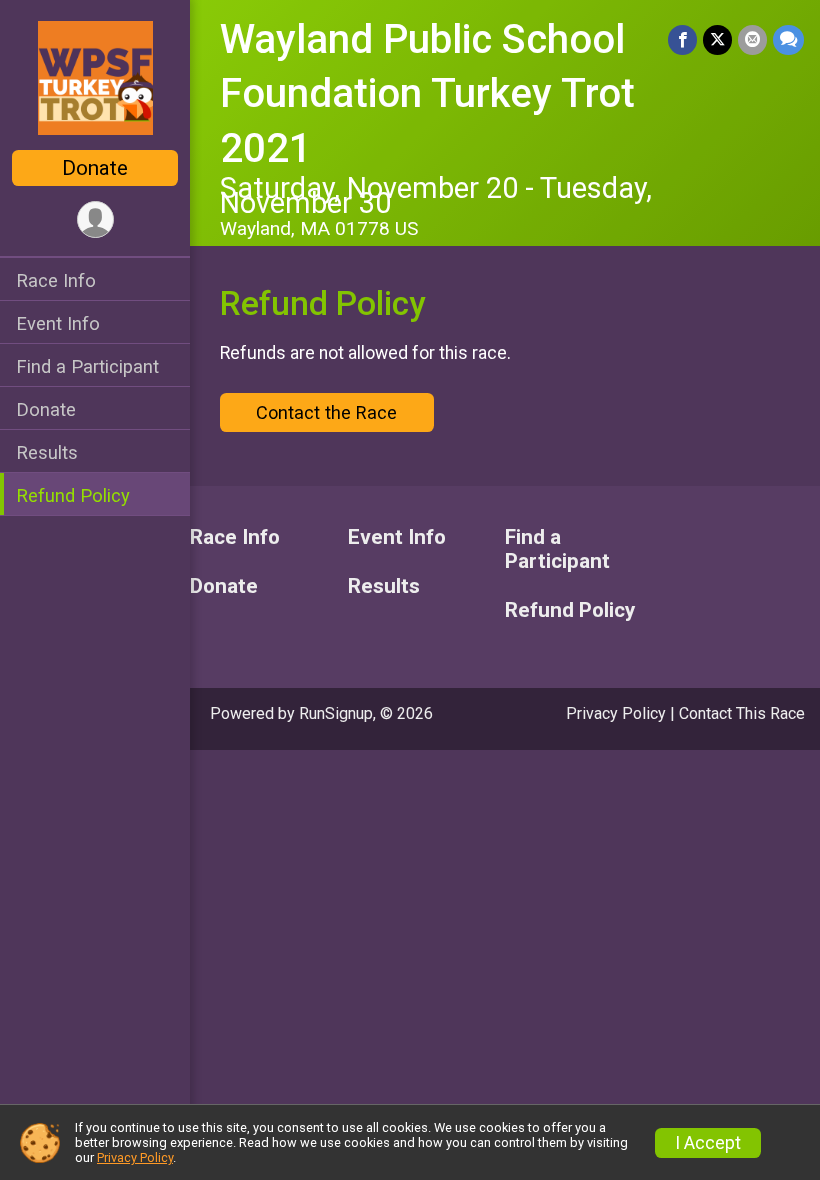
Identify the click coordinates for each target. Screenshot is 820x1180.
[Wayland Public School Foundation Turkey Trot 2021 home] (95, 77)
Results (47, 452)
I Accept (708, 1143)
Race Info (56, 280)
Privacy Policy (616, 713)
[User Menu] (95, 219)
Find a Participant (87, 366)
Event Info (58, 323)
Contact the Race (326, 412)
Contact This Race (742, 713)
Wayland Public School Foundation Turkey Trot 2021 (427, 94)
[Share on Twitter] (717, 39)
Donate (95, 168)
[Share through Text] (788, 39)
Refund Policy (73, 495)
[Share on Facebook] (682, 39)
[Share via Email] (752, 39)
